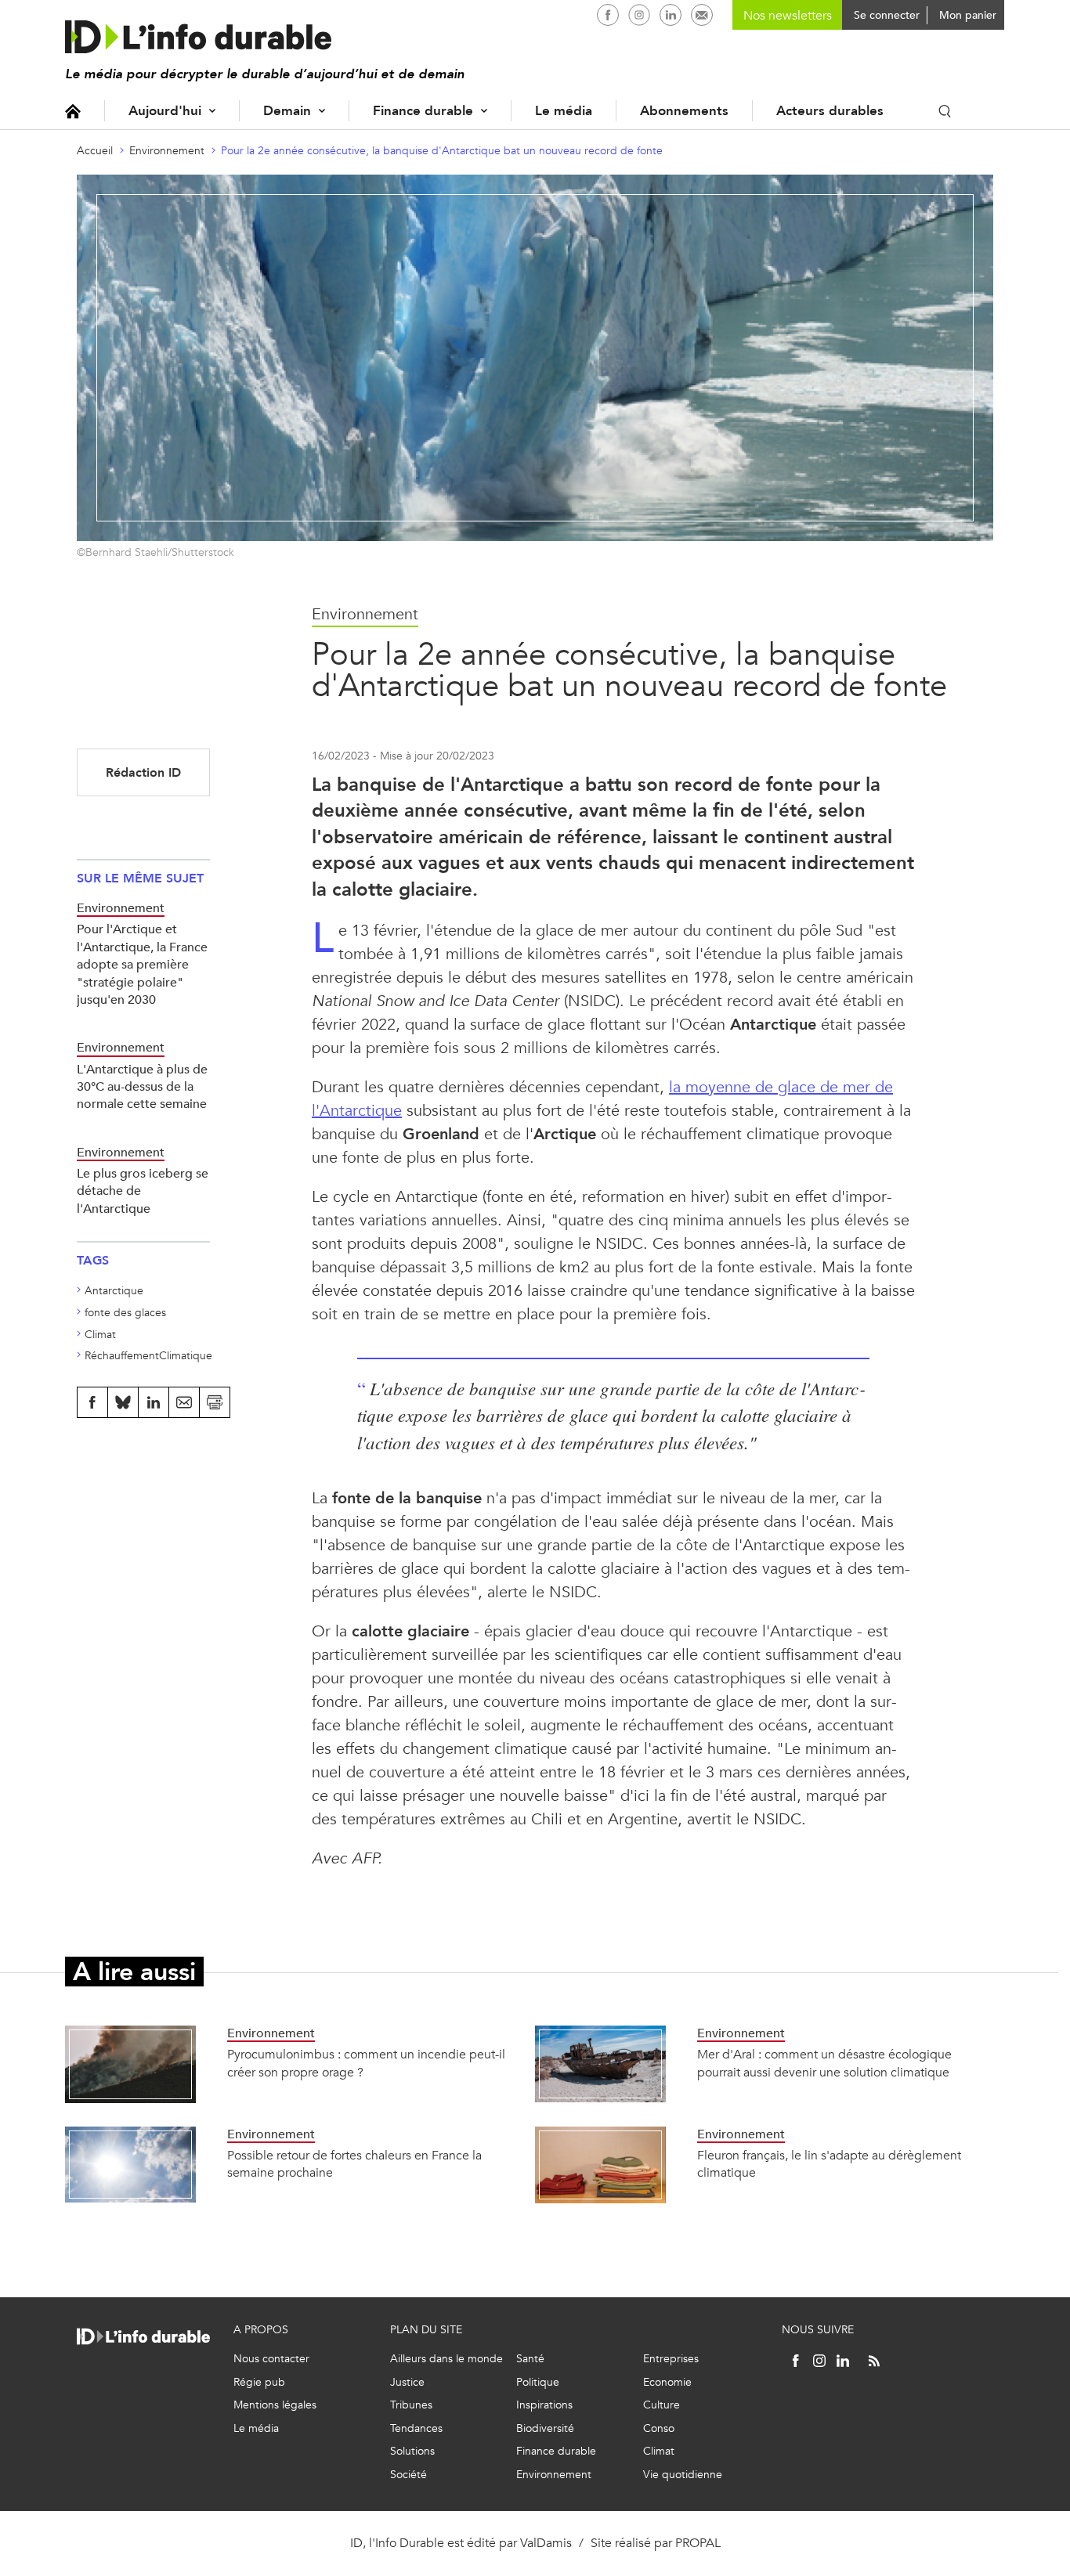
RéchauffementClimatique (148, 1356)
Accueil (73, 111)
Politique (538, 2382)
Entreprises (671, 2359)
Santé (530, 2359)
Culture (662, 2405)
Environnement (167, 151)
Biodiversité (545, 2428)
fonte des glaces (125, 1313)
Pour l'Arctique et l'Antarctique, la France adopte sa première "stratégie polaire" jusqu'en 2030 (142, 964)
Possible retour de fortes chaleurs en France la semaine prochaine (354, 2164)
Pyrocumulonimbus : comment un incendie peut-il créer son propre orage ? (366, 2063)
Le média (564, 111)
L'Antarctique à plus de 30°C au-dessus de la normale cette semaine (142, 1087)
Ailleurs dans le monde (446, 2359)
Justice (407, 2382)
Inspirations (544, 2405)
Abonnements (684, 111)
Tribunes (411, 2405)
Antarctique (114, 1291)
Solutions (412, 2451)
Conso (659, 2428)
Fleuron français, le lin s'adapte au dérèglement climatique (829, 2164)
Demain (287, 111)
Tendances (416, 2428)
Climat (100, 1335)
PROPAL (698, 2543)
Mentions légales (275, 2405)
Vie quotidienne (683, 2475)
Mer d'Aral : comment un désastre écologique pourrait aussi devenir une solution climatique (824, 2063)
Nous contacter (271, 2359)
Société (408, 2475)
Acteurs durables (830, 111)
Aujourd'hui (165, 111)
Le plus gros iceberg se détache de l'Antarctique (143, 1191)
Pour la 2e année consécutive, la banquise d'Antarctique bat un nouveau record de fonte (442, 151)
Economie (667, 2382)
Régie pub (259, 2382)
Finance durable (423, 111)
